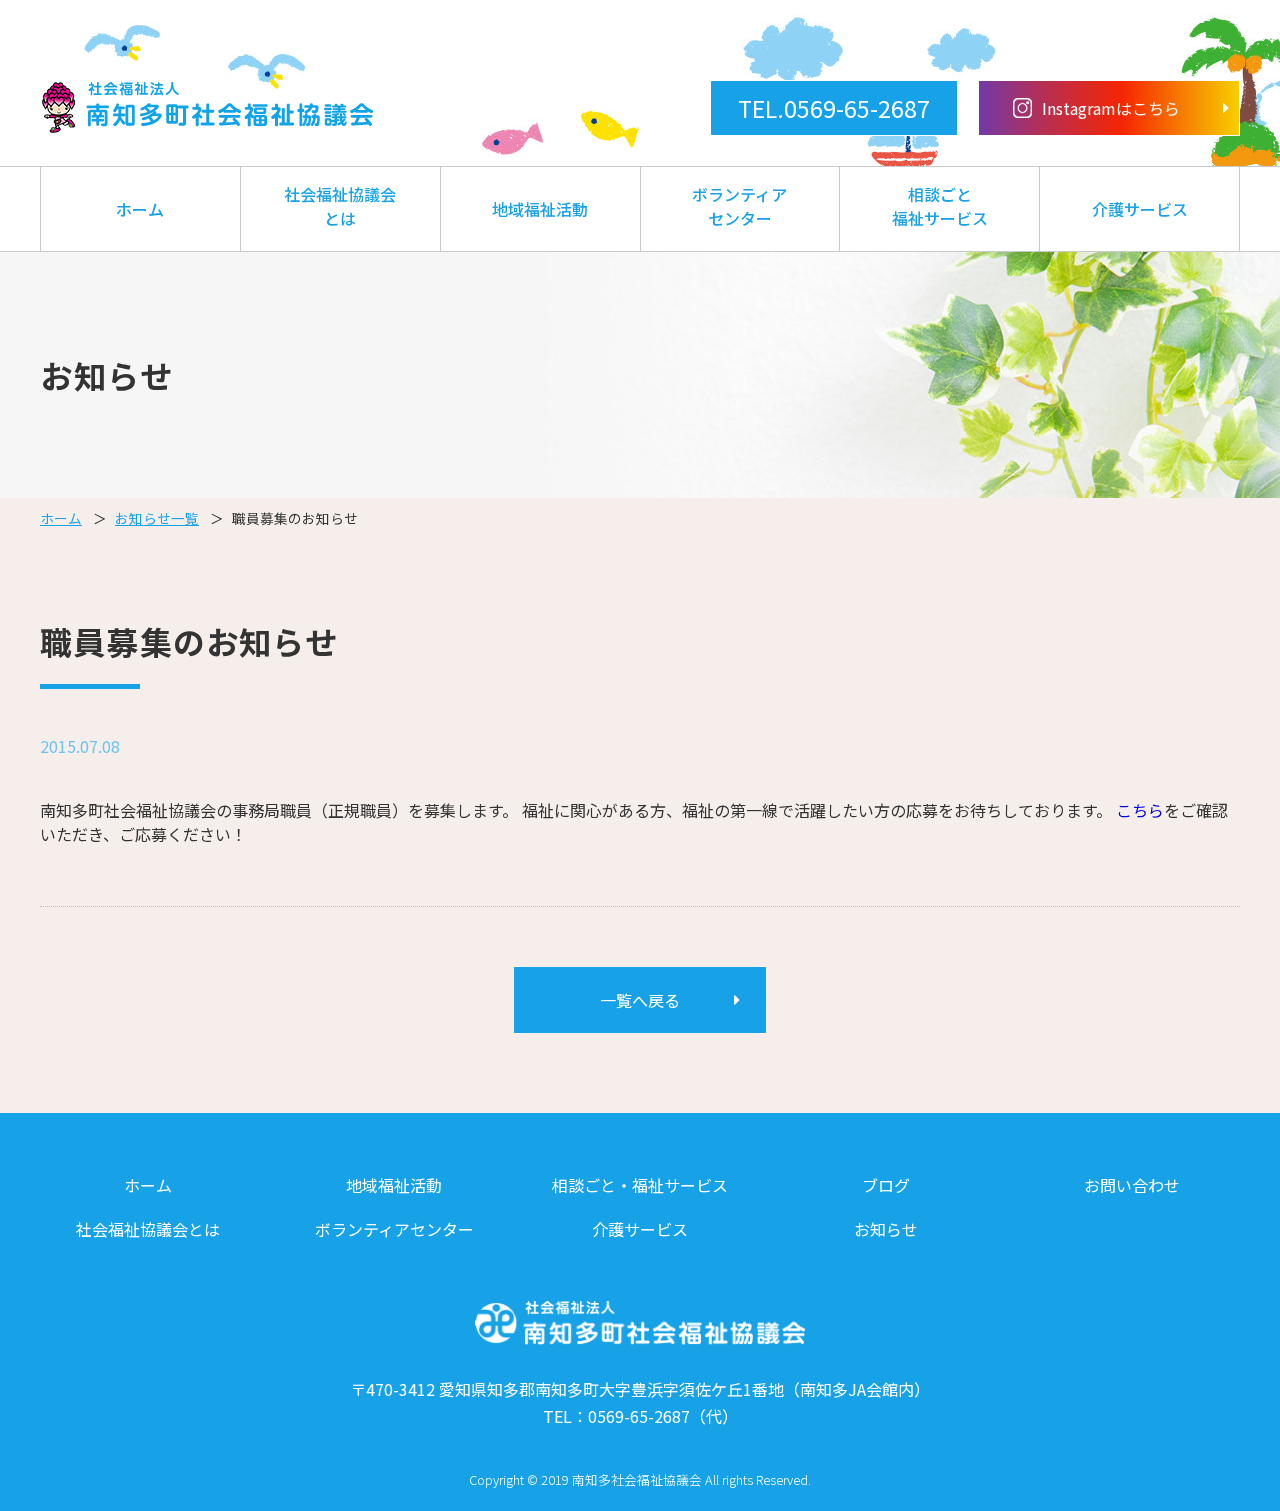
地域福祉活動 (540, 209)
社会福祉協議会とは (340, 206)
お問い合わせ (1132, 1185)
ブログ (886, 1185)
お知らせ (886, 1229)
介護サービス (1140, 209)
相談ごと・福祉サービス (640, 1185)
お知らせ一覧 (157, 518)
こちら (1140, 810)
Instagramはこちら (1111, 108)
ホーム (140, 209)
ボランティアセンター (739, 206)
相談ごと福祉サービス (940, 206)
